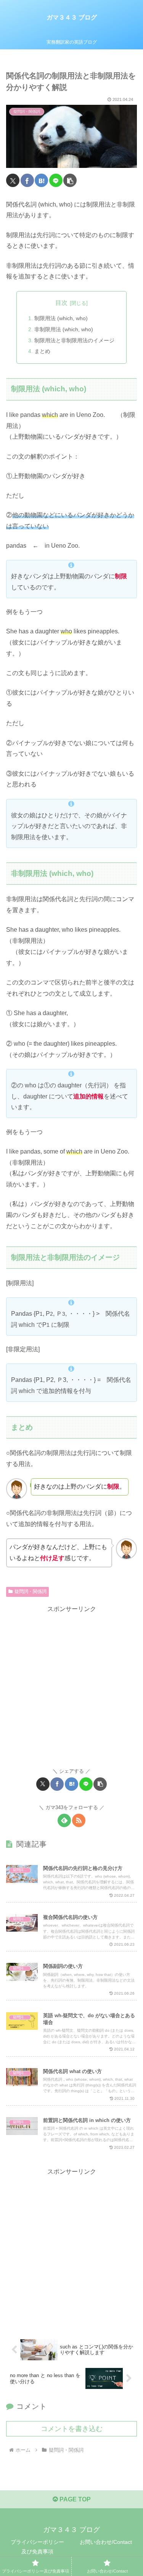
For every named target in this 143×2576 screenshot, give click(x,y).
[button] (70, 180)
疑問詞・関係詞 (31, 1591)
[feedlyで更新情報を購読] (64, 1820)
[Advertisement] (71, 1687)
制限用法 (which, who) (61, 318)
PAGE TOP (74, 2499)
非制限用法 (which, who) (64, 329)
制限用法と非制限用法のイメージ (74, 340)
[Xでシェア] (13, 180)
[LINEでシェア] (56, 180)
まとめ (42, 351)
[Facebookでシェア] (27, 180)
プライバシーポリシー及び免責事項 (37, 2547)
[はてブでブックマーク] (41, 180)
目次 (61, 303)
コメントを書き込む (72, 2429)
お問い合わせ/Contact (106, 2542)
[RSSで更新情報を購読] (79, 1820)
